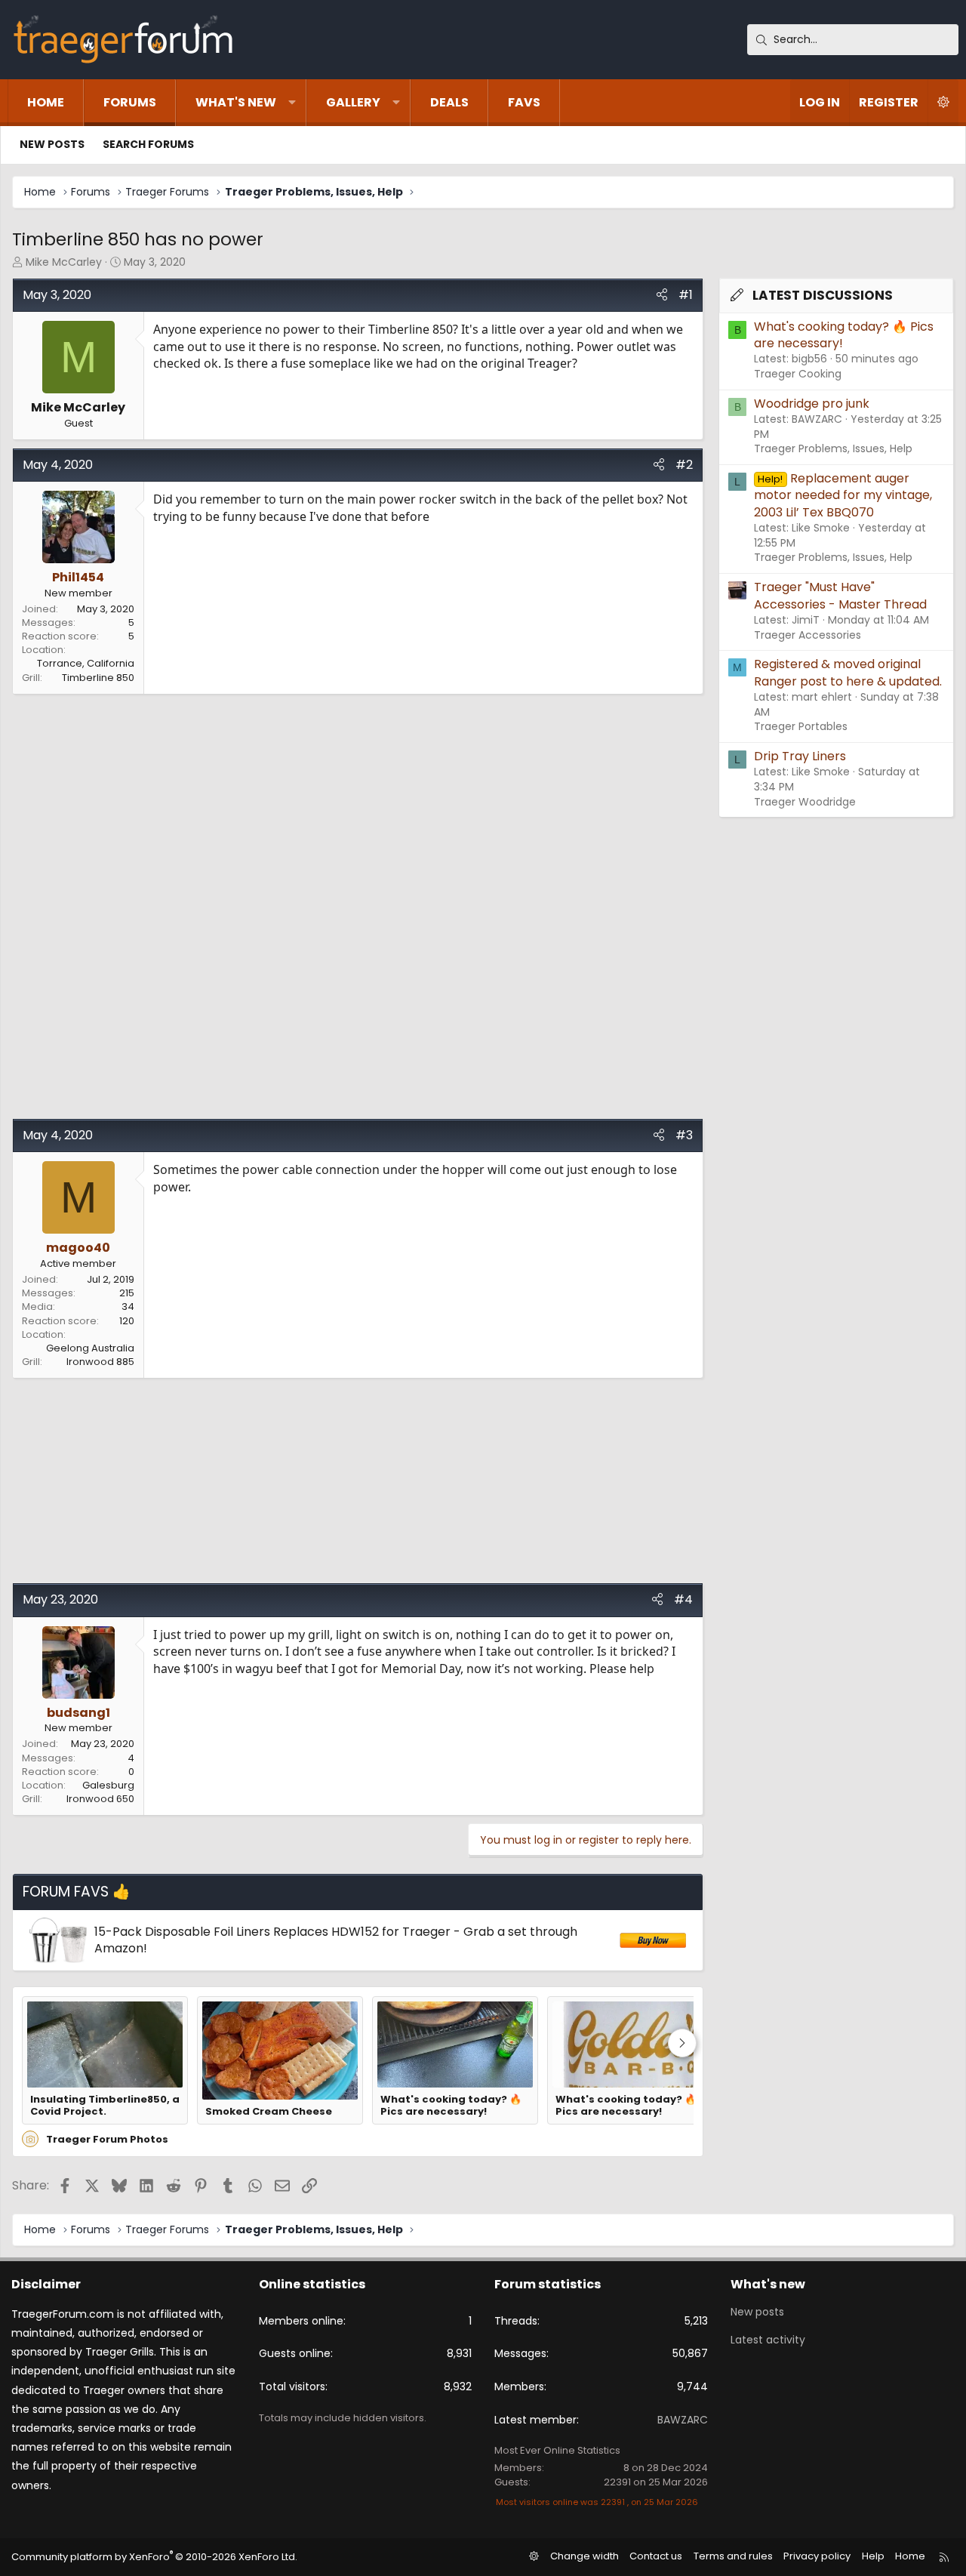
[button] (292, 103)
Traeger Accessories (808, 635)
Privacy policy (817, 2556)
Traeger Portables (801, 726)
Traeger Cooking (798, 374)
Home (46, 102)
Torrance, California (86, 663)
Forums (130, 102)
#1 (686, 295)
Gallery (353, 102)
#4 (683, 1599)
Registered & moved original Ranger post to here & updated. (848, 672)
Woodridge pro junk (812, 404)
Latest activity (768, 2340)
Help (873, 2556)
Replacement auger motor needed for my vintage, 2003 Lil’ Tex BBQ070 (843, 495)
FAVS (524, 102)
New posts (52, 144)
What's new (236, 102)
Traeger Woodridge (805, 802)
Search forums (148, 144)
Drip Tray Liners (800, 756)
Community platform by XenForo (154, 2557)
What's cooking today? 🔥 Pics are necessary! (451, 2106)
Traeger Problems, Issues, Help (833, 448)
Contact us (656, 2556)
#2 (684, 465)
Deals (449, 102)
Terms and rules (733, 2556)
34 (128, 1306)
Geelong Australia (90, 1348)
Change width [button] (585, 2556)
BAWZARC (683, 2420)
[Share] (662, 295)
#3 (684, 1135)
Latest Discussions (823, 295)
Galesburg (108, 1785)
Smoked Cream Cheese (269, 2112)
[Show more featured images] (682, 2043)
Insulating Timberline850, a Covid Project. (105, 2106)
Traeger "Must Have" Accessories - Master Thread (840, 595)
